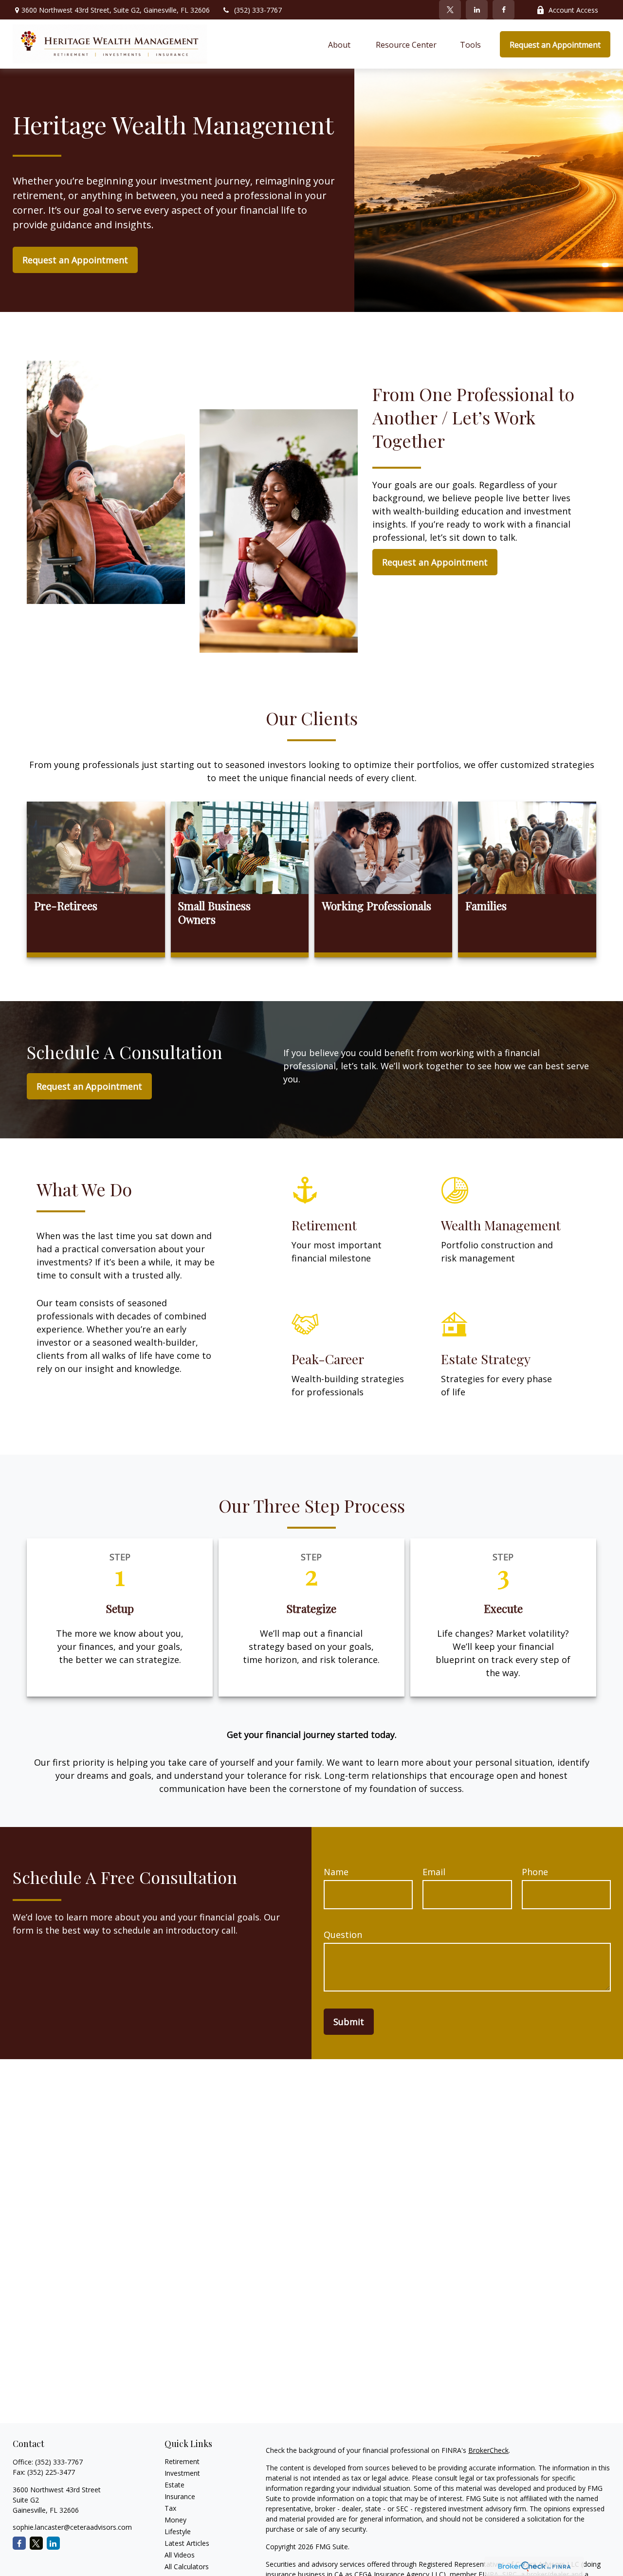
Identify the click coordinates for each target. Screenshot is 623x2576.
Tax (170, 2508)
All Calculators (187, 2567)
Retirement (182, 2461)
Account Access (573, 10)
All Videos (180, 2555)
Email (434, 1872)
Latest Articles (187, 2543)
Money (175, 2520)
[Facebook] (504, 10)
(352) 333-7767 (258, 10)
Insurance (180, 2496)
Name (336, 1872)
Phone (535, 1872)
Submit (349, 2022)
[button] (340, 44)
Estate (174, 2485)
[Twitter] (450, 10)
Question (343, 1935)
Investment (182, 2473)
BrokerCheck (488, 2450)
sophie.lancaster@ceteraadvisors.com (72, 2527)
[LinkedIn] (477, 10)
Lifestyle (178, 2531)
